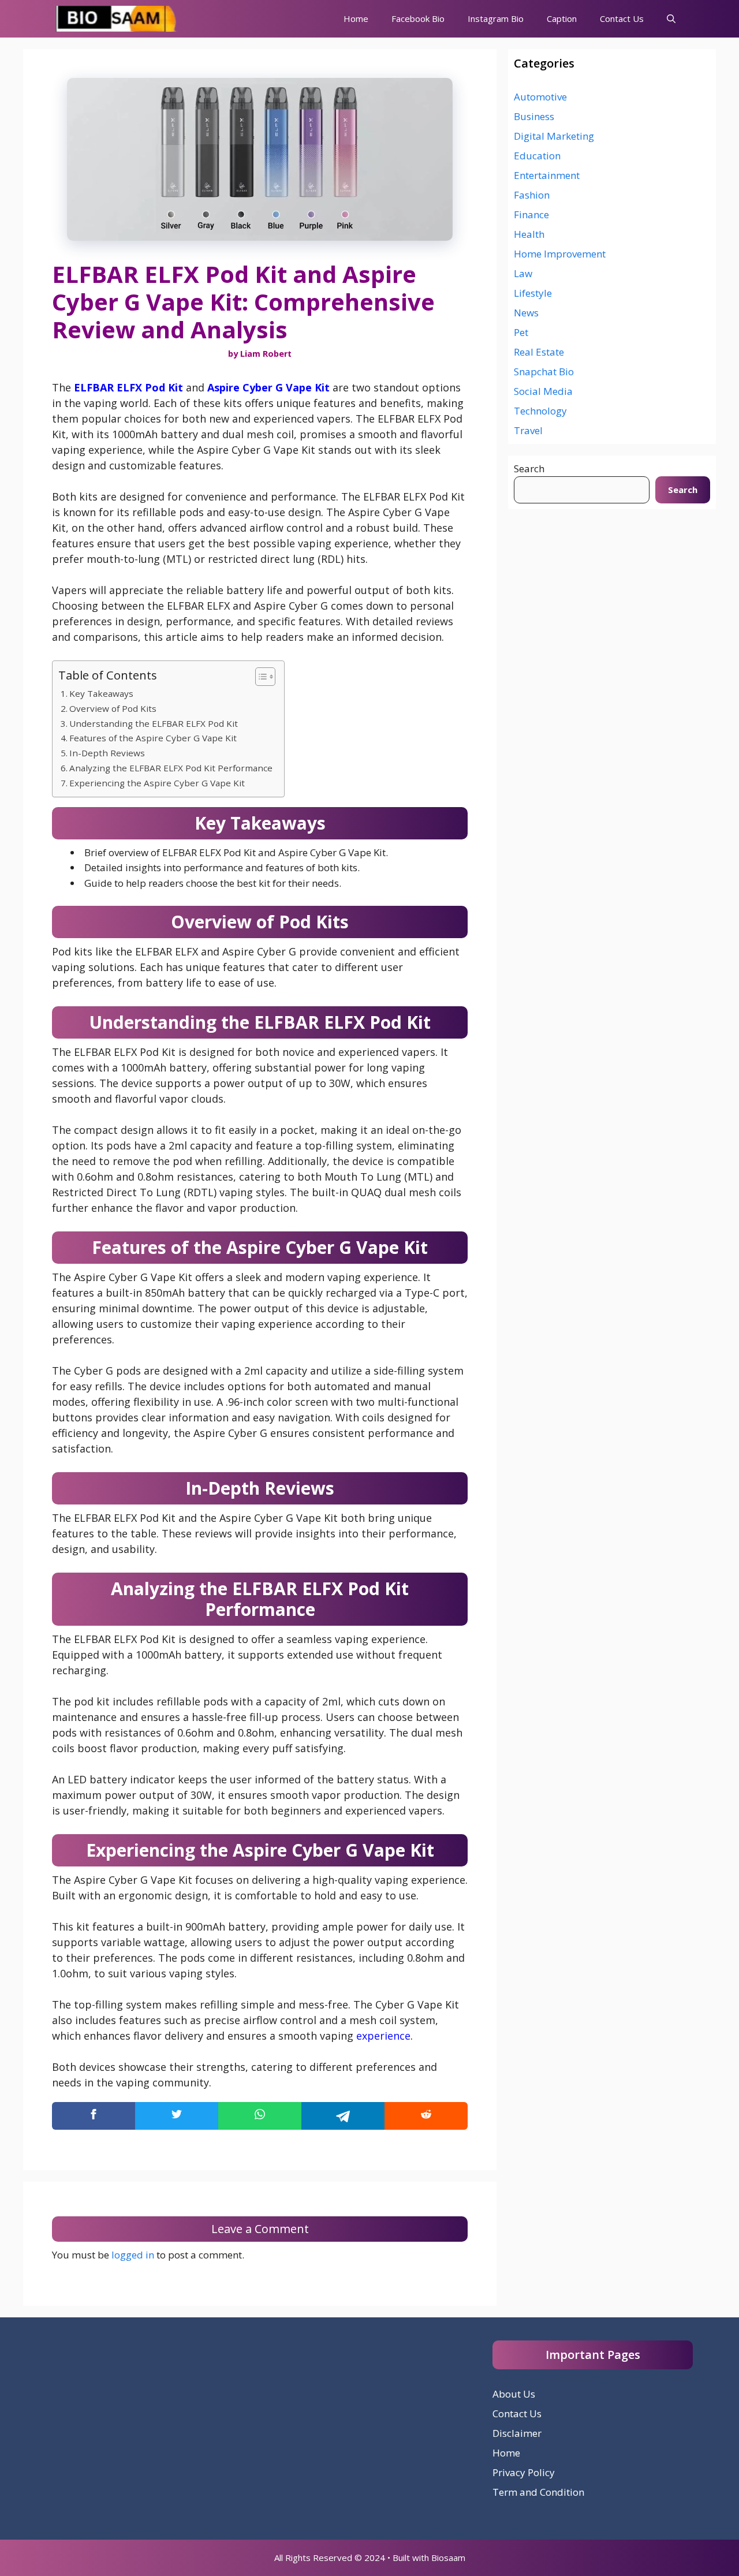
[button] (671, 19)
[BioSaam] (117, 19)
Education (537, 156)
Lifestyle (533, 293)
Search (529, 468)
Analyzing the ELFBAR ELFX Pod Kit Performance (171, 768)
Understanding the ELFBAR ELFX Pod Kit (154, 723)
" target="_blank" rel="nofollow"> (260, 2116)
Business (534, 116)
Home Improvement (560, 254)
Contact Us (622, 18)
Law (523, 273)
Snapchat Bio (544, 372)
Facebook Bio (418, 18)
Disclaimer (517, 2433)
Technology (540, 411)
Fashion (532, 195)
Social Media (543, 391)
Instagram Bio (496, 18)
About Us (514, 2394)
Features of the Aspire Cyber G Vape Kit (153, 738)
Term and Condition (538, 2492)
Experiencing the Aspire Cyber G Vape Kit (157, 783)
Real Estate (539, 352)
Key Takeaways (101, 693)
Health (529, 234)
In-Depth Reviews (107, 753)
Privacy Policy (524, 2472)
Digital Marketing (554, 136)
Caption (562, 18)
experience (383, 2036)
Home (356, 18)
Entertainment (547, 175)
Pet (521, 332)
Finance (531, 214)
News (526, 313)
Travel (528, 430)
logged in (133, 2255)
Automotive (540, 97)
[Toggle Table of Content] (260, 677)
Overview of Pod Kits (113, 708)
